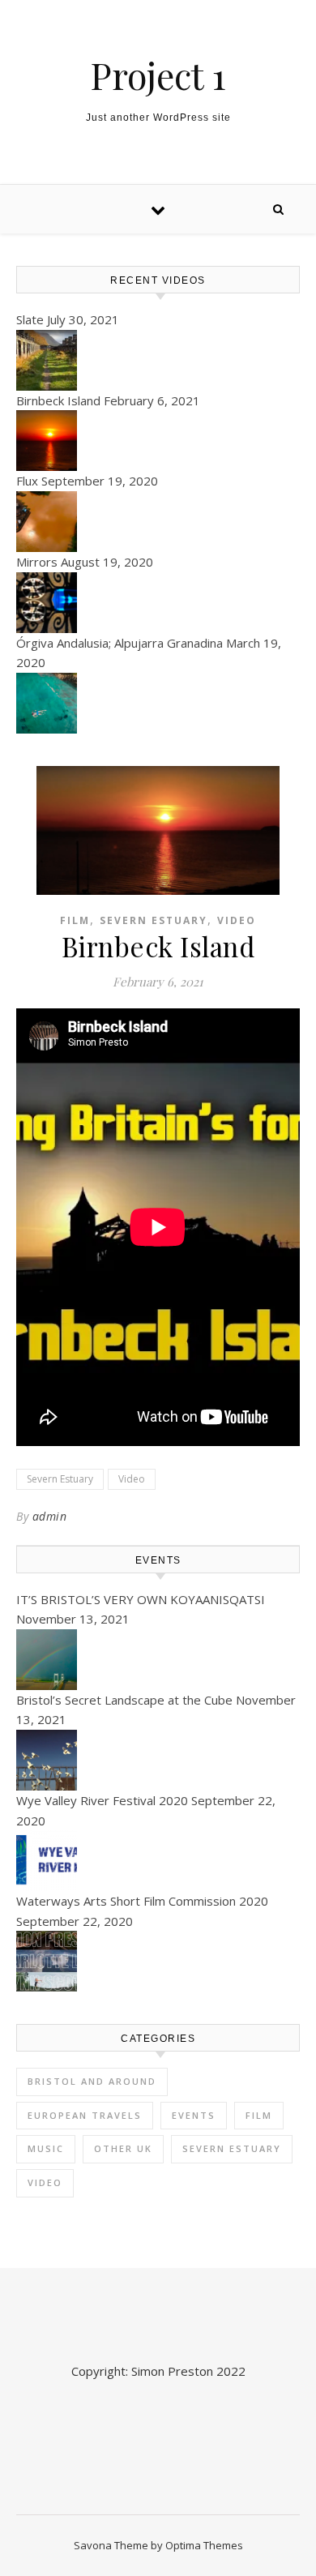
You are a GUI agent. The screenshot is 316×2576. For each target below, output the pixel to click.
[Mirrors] (158, 603)
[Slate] (158, 360)
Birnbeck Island (58, 400)
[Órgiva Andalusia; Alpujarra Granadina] (158, 703)
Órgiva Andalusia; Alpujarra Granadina (120, 643)
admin (50, 1516)
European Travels (85, 2115)
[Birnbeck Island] (158, 441)
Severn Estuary (154, 920)
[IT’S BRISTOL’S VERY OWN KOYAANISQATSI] (158, 1660)
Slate (30, 319)
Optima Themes (204, 2545)
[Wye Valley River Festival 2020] (158, 1861)
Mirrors (37, 562)
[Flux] (158, 522)
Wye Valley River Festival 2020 (102, 1800)
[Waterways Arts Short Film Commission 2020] (158, 1961)
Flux (27, 481)
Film (75, 920)
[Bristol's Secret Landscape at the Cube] (158, 1760)
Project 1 (158, 75)
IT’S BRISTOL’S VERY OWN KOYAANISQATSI (141, 1599)
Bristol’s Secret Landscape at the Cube (124, 1700)
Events (194, 2115)
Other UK (123, 2148)
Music (46, 2148)
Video (237, 920)
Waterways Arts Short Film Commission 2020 (142, 1901)
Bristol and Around (92, 2081)
